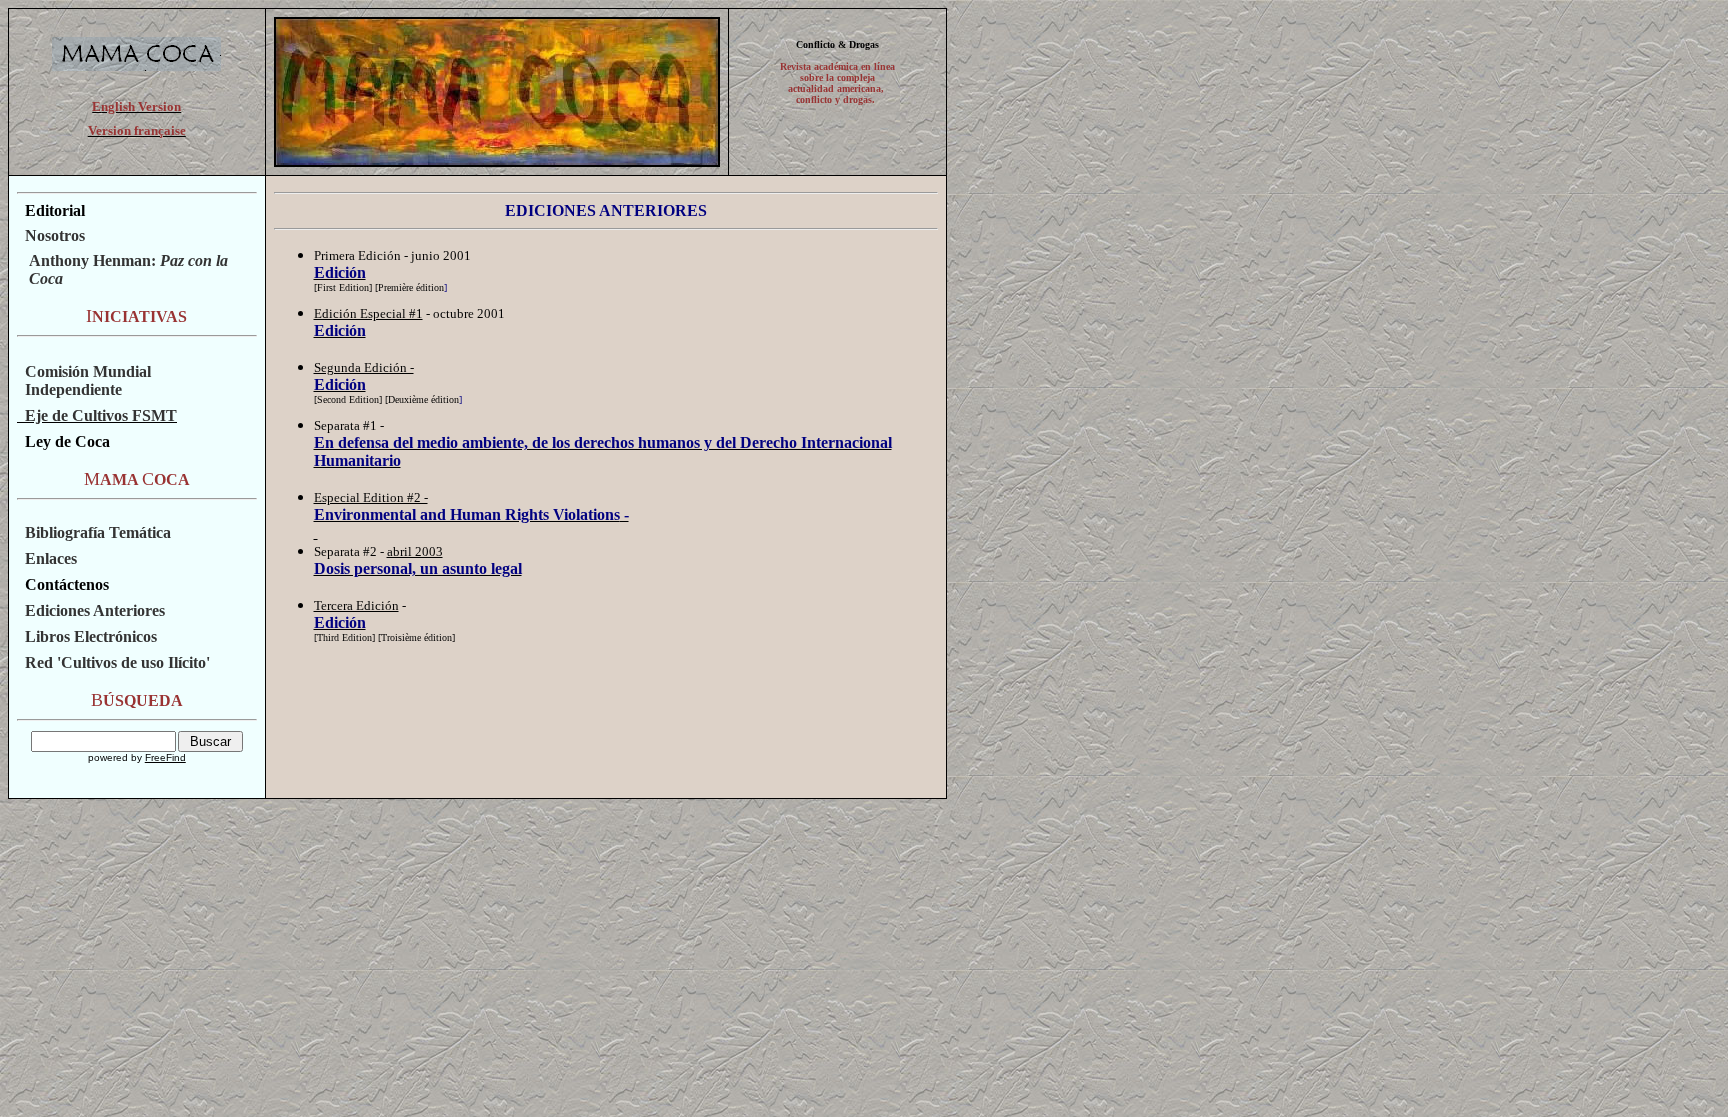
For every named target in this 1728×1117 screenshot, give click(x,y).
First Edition (343, 287)
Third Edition (344, 637)
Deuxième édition (423, 399)
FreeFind (165, 757)
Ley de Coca (63, 441)
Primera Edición (357, 255)
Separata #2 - (350, 551)
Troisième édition (416, 637)
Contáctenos (67, 584)
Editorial (55, 210)
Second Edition (348, 399)
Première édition (411, 287)
